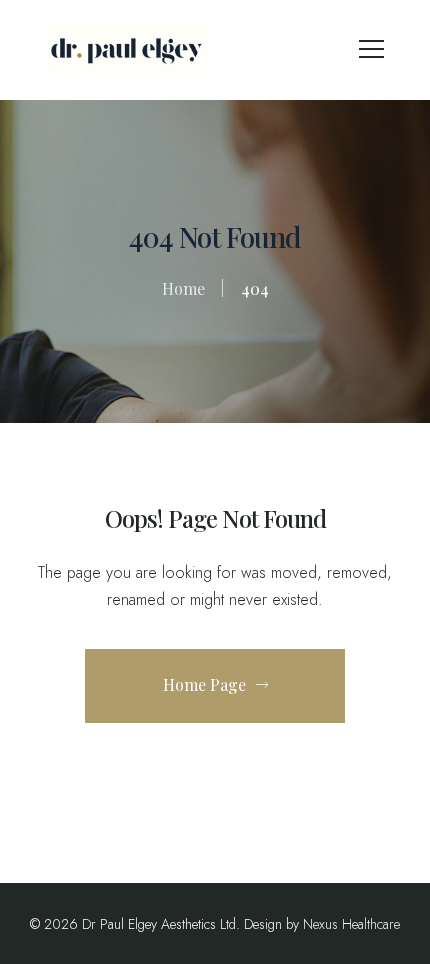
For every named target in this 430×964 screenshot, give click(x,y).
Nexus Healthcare (351, 924)
